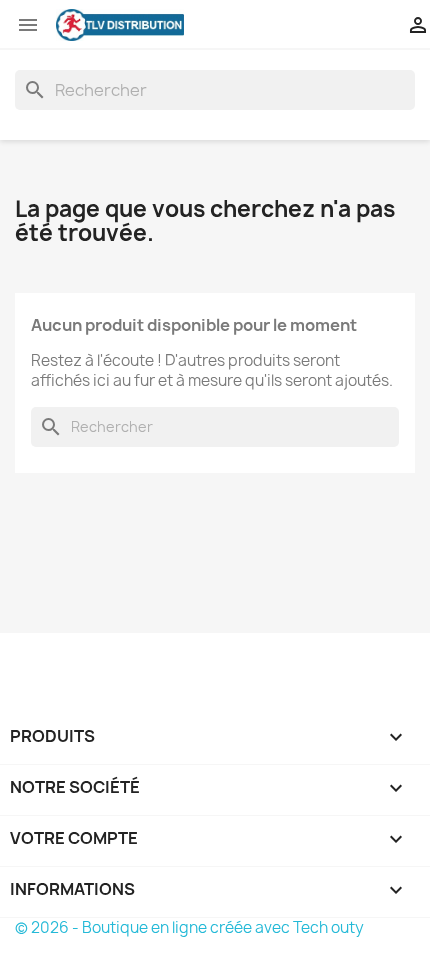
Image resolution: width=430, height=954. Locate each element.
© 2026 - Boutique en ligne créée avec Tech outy (189, 927)
